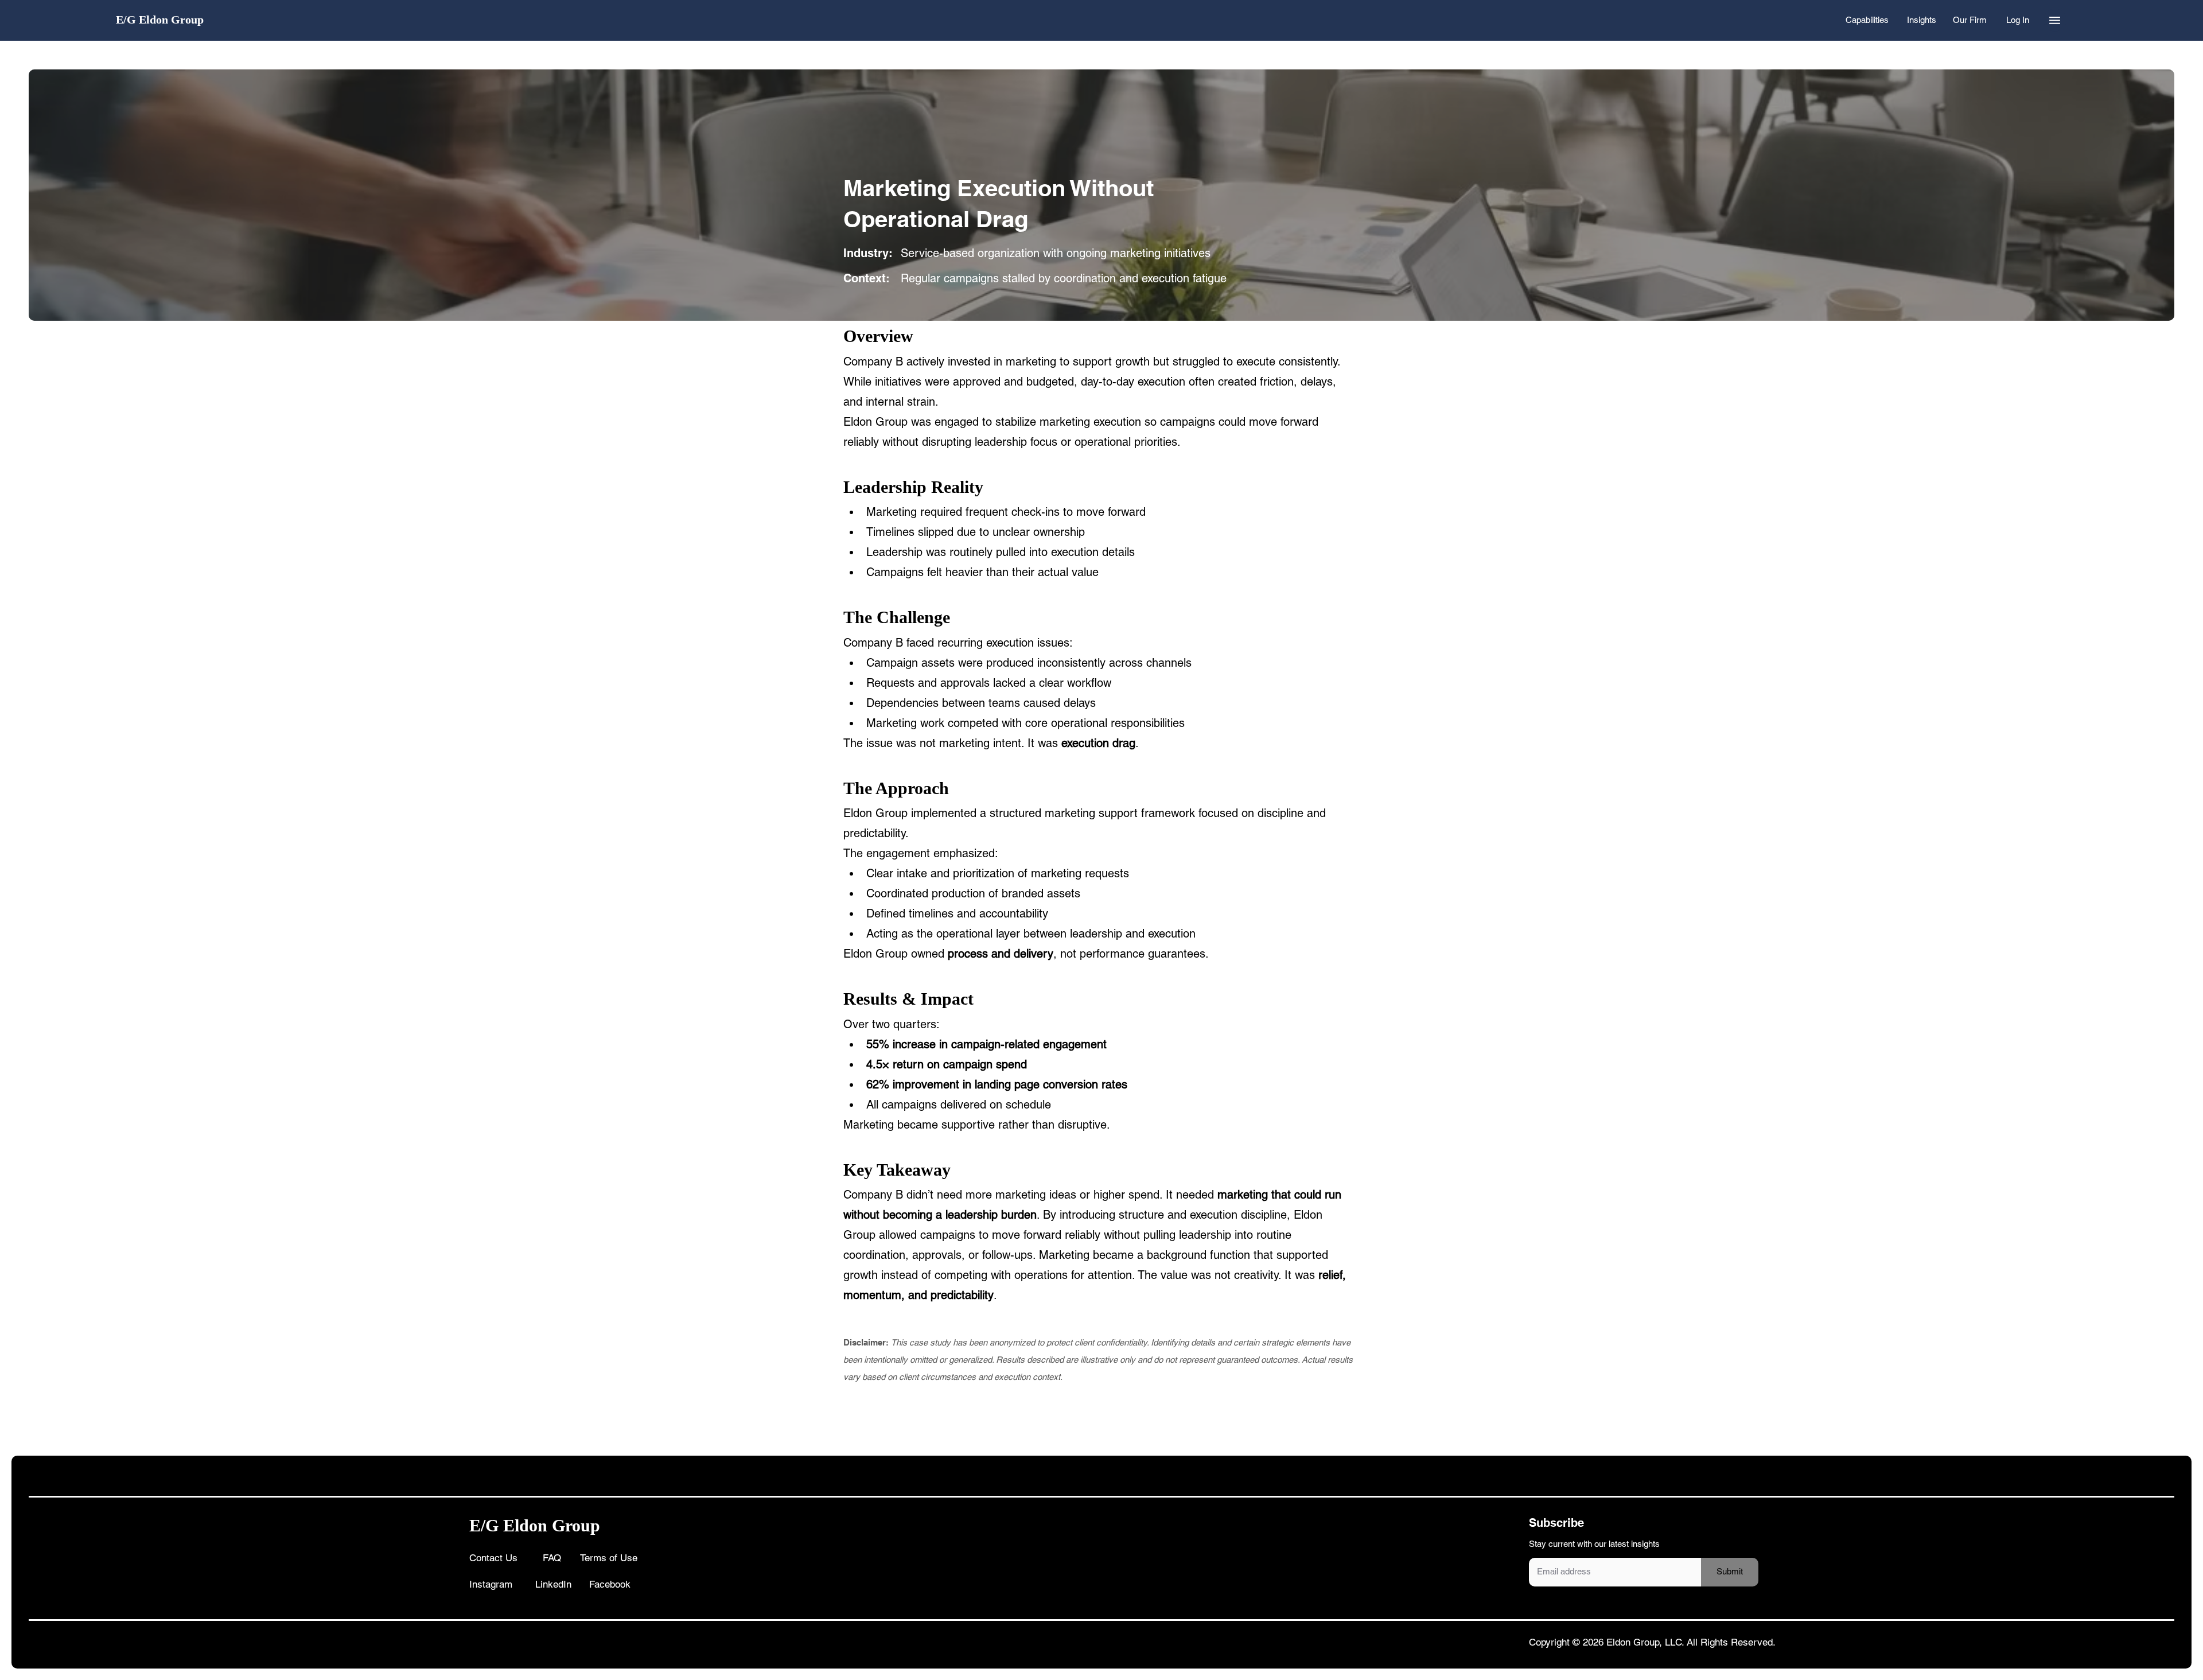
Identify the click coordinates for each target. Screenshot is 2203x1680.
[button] (2055, 20)
